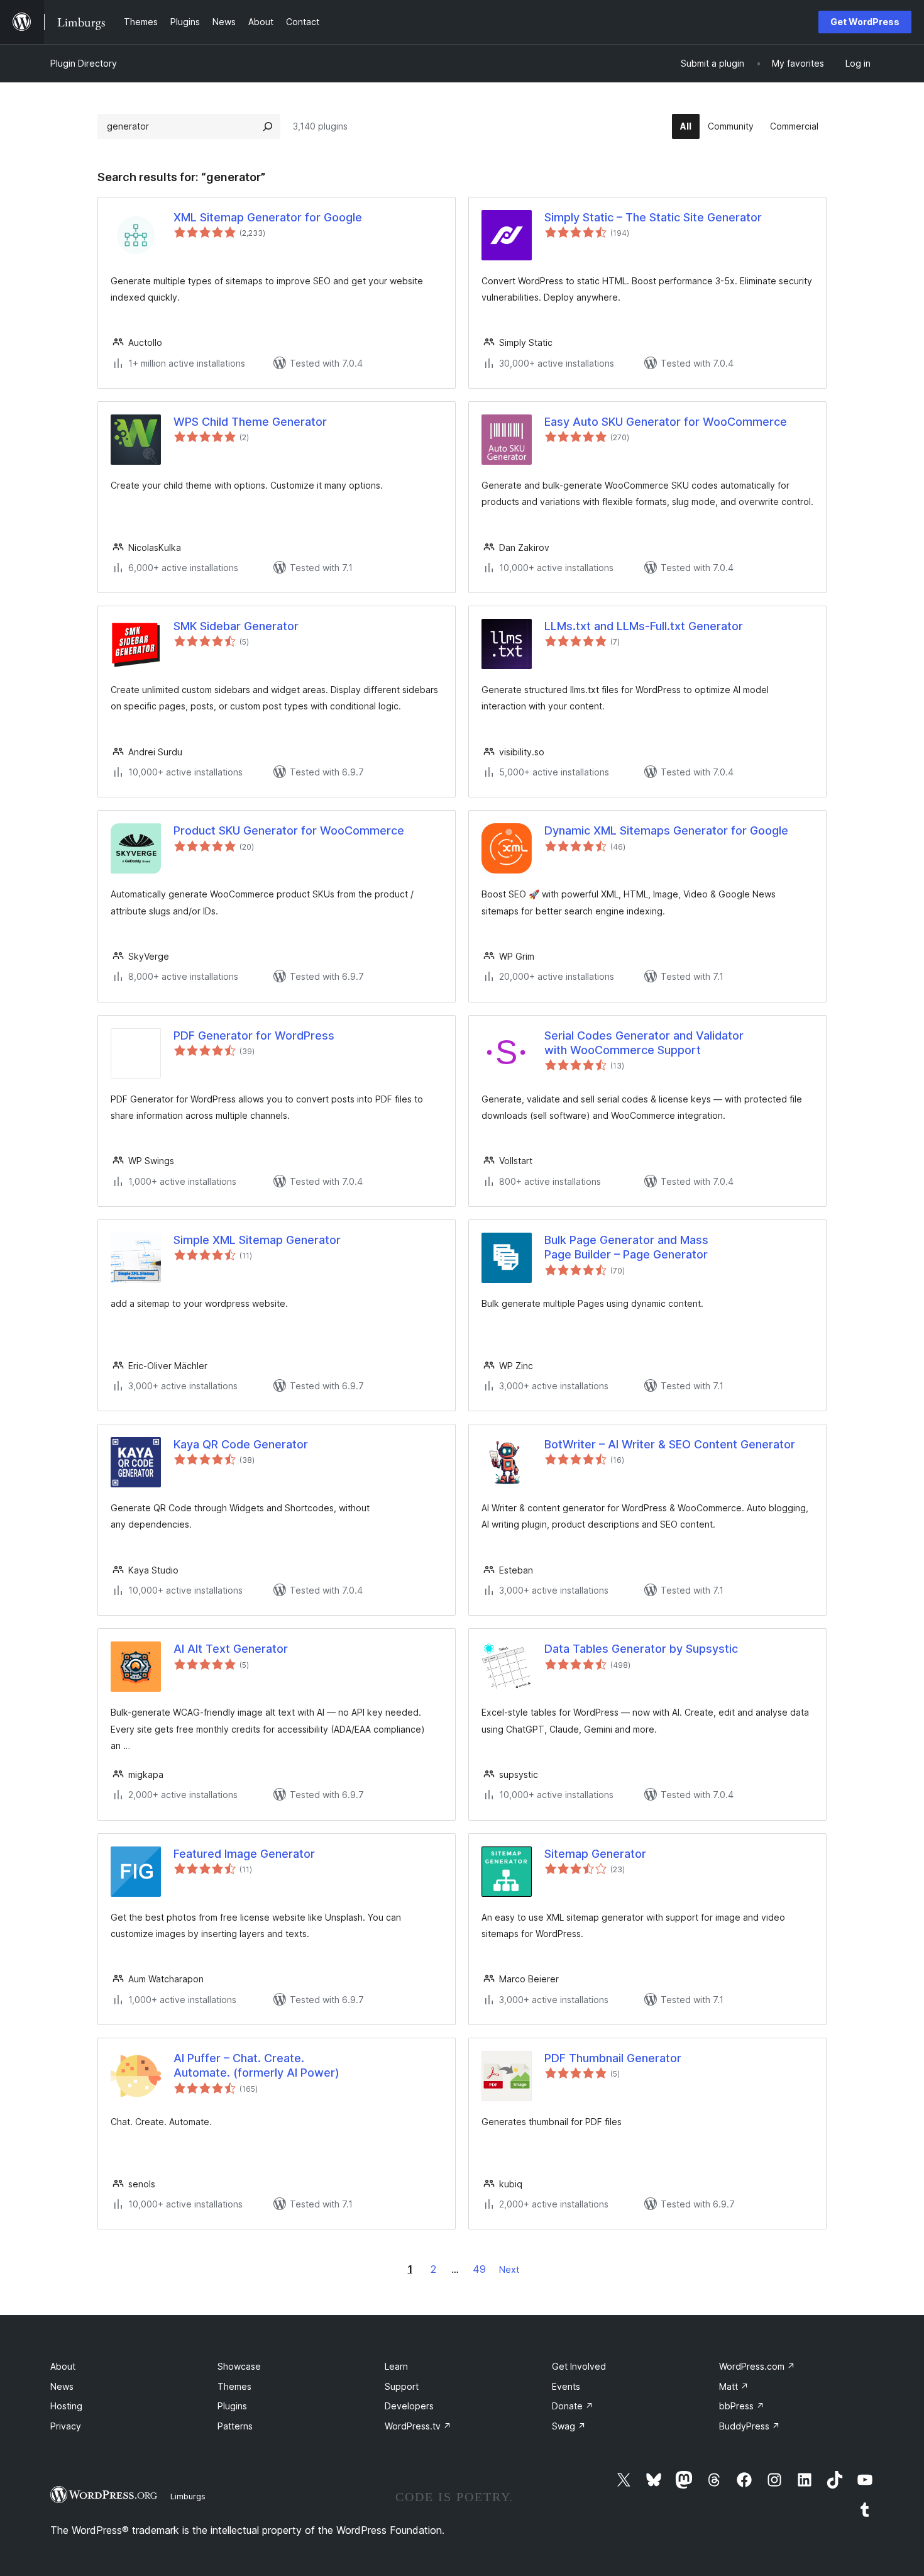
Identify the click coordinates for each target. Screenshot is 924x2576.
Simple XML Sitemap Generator (257, 1240)
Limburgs (188, 2496)
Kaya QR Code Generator (241, 1444)
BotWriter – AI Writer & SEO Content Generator (670, 1444)
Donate (573, 2406)
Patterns (235, 2426)
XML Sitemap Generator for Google (268, 217)
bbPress (742, 2406)
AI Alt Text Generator (231, 1649)
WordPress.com (757, 2366)
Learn (396, 2366)
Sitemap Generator (595, 1854)
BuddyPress (750, 2426)
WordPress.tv (418, 2426)
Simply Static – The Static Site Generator (653, 217)
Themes (234, 2386)
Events (566, 2386)
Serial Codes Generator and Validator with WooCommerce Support (644, 1043)
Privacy (66, 2426)
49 (479, 2269)
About (63, 2366)
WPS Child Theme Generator (250, 422)
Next (509, 2269)
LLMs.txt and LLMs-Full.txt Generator (644, 626)
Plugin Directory (84, 63)
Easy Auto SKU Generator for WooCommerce (666, 422)
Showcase (239, 2366)
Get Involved (579, 2366)
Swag (569, 2426)
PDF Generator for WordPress (254, 1035)
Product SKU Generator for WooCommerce (289, 830)
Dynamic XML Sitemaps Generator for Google (666, 830)
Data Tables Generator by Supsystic (641, 1649)
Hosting (66, 2406)
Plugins (232, 2406)
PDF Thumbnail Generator (613, 2058)
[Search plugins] (268, 126)
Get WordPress (865, 22)
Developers (409, 2406)
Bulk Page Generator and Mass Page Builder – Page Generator (626, 1247)
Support (402, 2386)
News (62, 2386)
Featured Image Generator (244, 1854)
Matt (734, 2386)
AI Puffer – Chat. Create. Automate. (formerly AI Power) (256, 2065)
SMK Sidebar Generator (236, 626)
